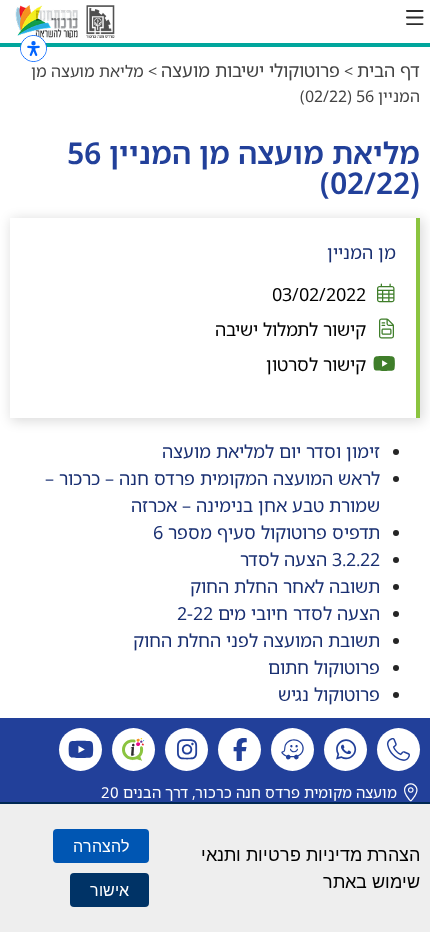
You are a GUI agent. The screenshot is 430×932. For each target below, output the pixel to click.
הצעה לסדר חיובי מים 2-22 (278, 613)
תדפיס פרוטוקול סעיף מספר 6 (266, 532)
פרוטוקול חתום (324, 667)
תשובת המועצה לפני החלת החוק (256, 640)
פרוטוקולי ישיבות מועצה (250, 70)
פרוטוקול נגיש (329, 694)
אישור (109, 890)
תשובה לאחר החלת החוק (285, 586)
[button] (415, 18)
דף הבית (388, 70)
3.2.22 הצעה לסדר (310, 559)
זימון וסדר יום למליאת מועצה (268, 451)
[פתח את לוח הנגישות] (33, 48)
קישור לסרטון (316, 364)
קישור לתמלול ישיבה (290, 329)
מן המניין (361, 252)
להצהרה (101, 846)
